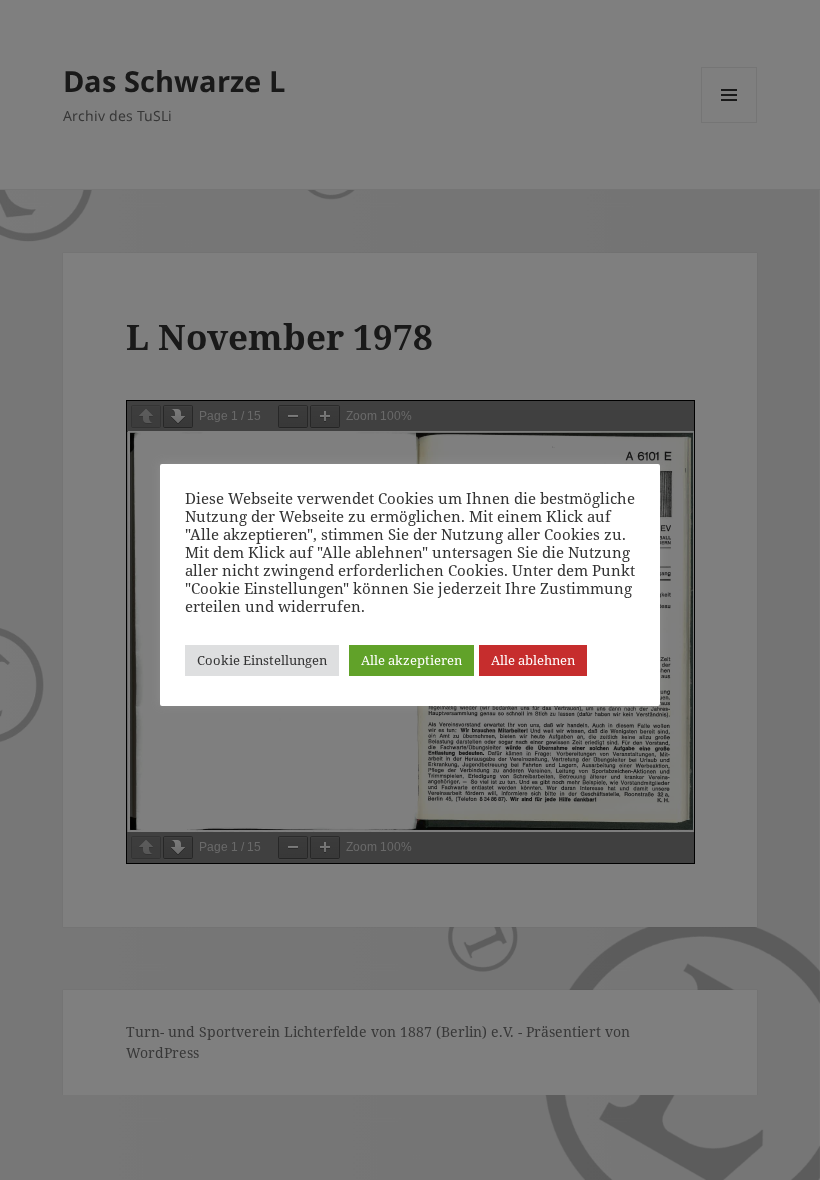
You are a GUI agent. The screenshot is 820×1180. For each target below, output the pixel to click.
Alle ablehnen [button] (533, 660)
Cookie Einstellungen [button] (262, 660)
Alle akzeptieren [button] (411, 660)
